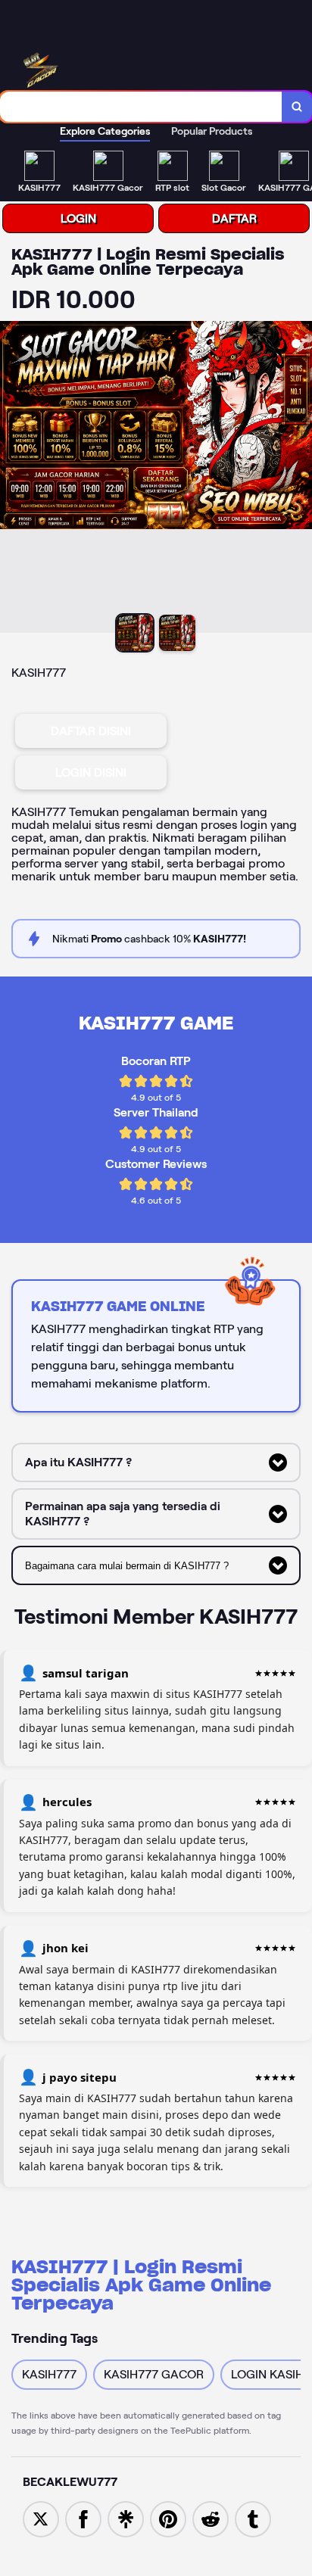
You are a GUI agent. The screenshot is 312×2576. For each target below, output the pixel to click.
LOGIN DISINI (91, 772)
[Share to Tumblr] (253, 2518)
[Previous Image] (12, 479)
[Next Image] (300, 479)
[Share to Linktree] (126, 2518)
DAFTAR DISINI (91, 731)
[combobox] (141, 107)
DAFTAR (234, 218)
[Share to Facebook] (83, 2518)
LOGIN (78, 218)
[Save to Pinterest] (168, 2518)
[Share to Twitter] (41, 2518)
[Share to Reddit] (211, 2518)
